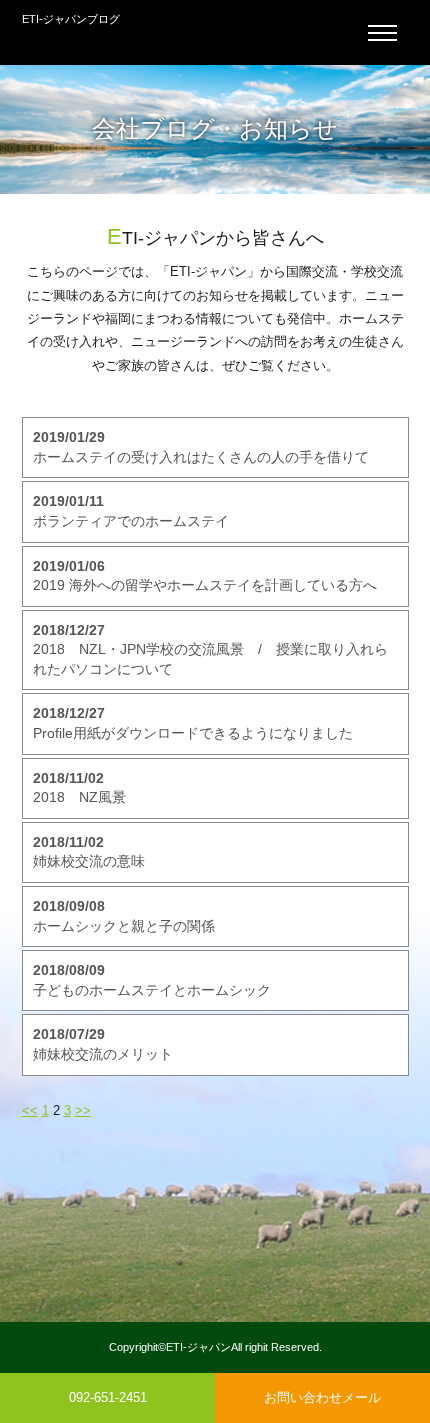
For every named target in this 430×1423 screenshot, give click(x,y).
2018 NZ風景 (79, 788)
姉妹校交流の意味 (89, 852)
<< (30, 1110)
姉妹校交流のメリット (103, 1044)
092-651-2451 (108, 1397)
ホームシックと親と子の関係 (124, 916)
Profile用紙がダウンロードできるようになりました (193, 723)
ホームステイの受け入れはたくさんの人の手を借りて (201, 447)
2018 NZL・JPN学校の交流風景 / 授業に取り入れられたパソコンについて (210, 649)
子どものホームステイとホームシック (152, 980)
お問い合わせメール (322, 1397)
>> (83, 1110)
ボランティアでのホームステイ (131, 511)
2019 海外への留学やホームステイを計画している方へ (205, 576)
